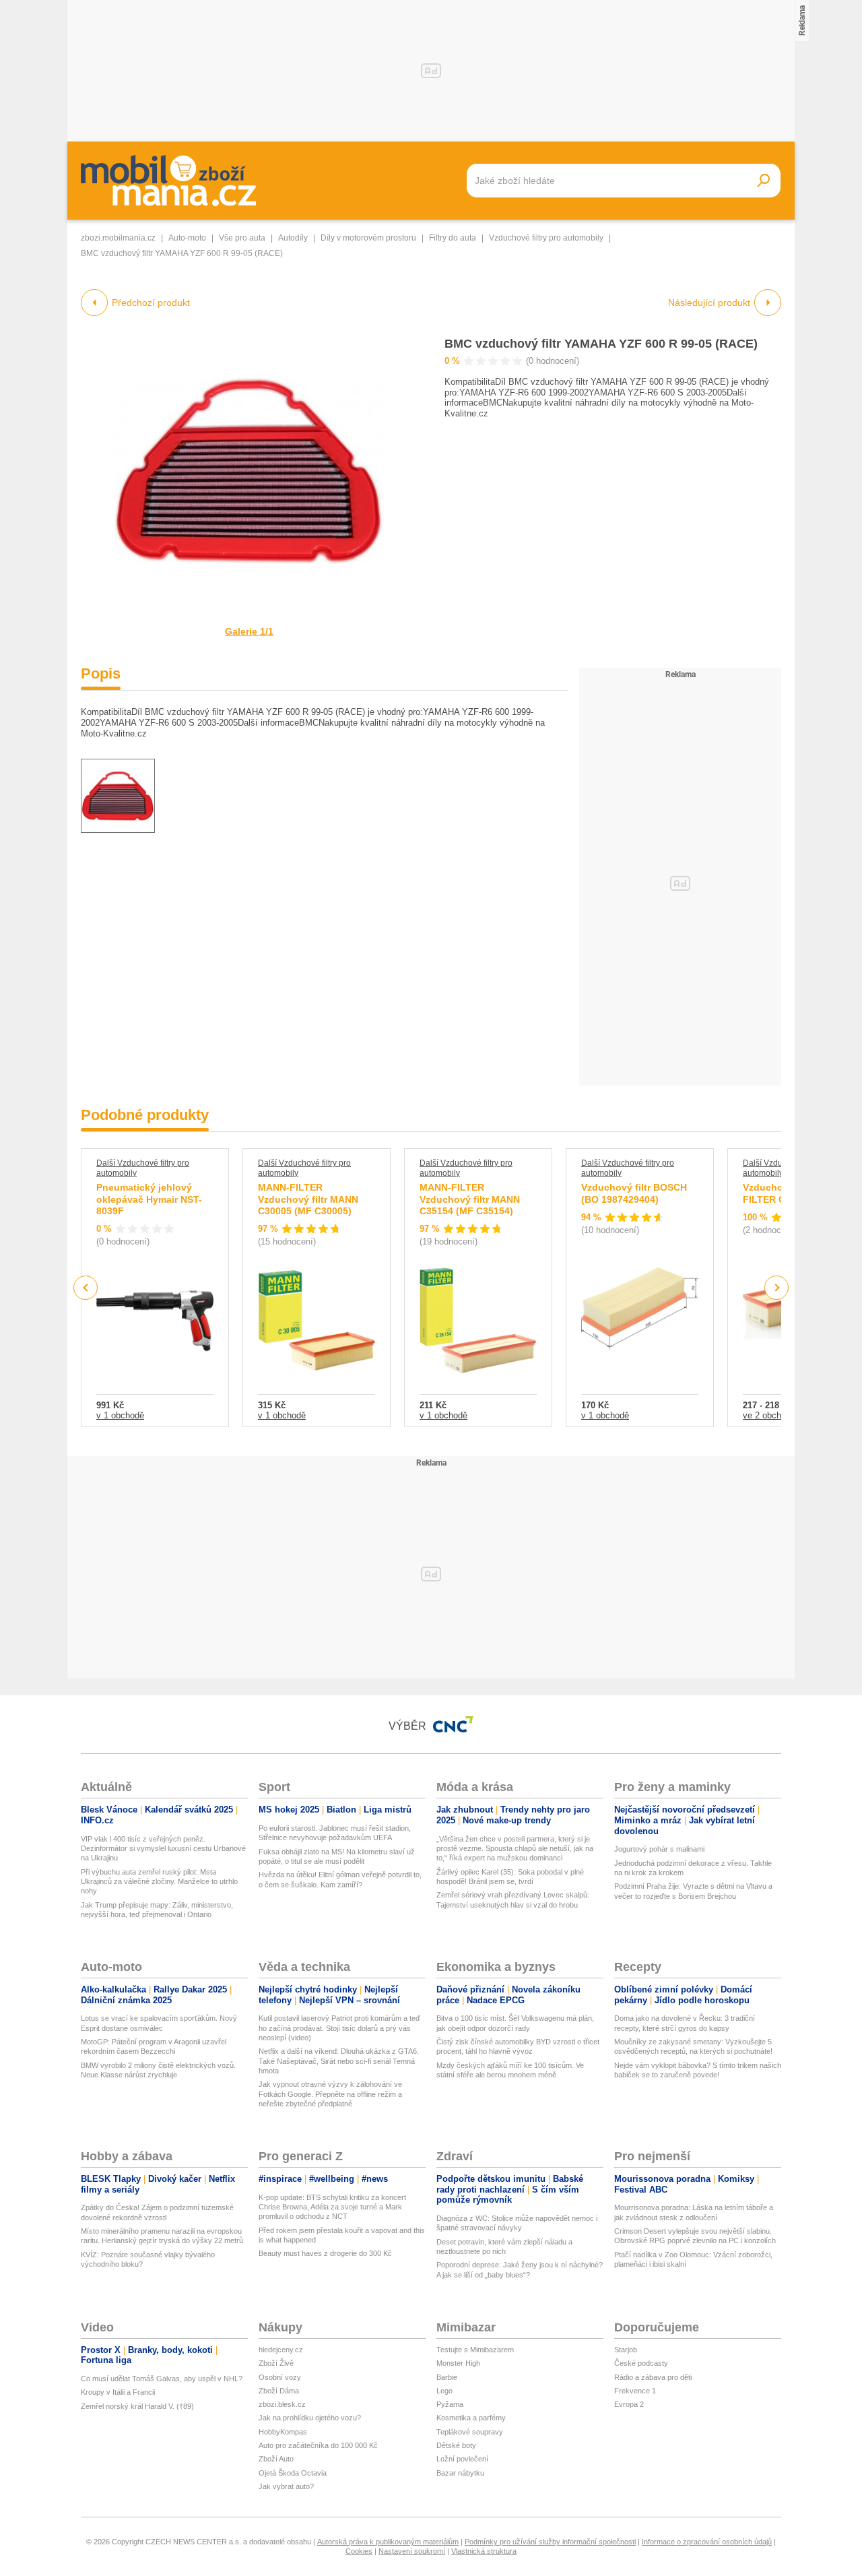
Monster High (458, 2363)
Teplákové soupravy (470, 2432)
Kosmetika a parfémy (471, 2418)
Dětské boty (456, 2445)
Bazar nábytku (460, 2473)
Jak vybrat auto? (286, 2486)
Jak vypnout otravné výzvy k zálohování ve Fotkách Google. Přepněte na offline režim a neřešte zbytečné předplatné (330, 2094)
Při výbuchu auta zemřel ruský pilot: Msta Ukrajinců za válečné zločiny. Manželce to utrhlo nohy (159, 1882)
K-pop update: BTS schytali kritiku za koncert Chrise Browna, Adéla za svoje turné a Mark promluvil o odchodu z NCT (332, 2207)
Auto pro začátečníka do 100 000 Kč (318, 2445)
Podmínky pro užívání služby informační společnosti (550, 2542)
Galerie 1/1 (249, 631)
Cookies (359, 2551)
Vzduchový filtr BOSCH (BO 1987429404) (634, 1193)
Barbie (447, 2377)
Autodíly (293, 238)
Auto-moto (187, 238)
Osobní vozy (280, 2377)
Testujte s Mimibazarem (475, 2350)
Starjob (626, 2350)
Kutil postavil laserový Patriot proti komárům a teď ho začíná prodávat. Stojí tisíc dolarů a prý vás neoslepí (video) (339, 2028)
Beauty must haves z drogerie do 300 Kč (325, 2253)
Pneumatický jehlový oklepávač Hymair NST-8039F (149, 1199)
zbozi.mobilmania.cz (118, 238)
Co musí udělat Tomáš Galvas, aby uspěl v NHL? (162, 2379)
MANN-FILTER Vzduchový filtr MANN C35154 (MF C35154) (470, 1199)
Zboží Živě (276, 2363)
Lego (444, 2391)
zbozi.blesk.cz (282, 2404)
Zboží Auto (276, 2459)
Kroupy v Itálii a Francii (118, 2392)
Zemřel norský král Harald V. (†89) (137, 2406)
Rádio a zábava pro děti (653, 2377)
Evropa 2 (629, 2404)
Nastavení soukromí (412, 2551)
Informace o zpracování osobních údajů (707, 2542)
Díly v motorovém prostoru (368, 238)
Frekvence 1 (635, 2391)
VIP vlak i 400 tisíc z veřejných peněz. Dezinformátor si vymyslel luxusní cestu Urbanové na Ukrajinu (163, 1849)
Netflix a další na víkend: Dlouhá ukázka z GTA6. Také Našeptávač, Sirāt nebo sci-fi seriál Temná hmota (339, 2061)
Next (777, 1288)
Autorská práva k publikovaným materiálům (388, 2542)
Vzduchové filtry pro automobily (546, 238)
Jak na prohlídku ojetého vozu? (310, 2418)
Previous (86, 1287)
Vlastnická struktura (484, 2551)
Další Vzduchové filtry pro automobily (143, 1168)
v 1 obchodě (120, 1415)
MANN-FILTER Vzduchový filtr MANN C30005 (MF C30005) (308, 1199)
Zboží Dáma (279, 2391)
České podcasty (641, 2363)
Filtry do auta (453, 238)
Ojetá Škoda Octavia (293, 2473)
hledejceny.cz (281, 2350)
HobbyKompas (283, 2432)
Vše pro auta (242, 238)
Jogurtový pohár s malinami (659, 1849)
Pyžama (450, 2404)
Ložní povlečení (462, 2459)
